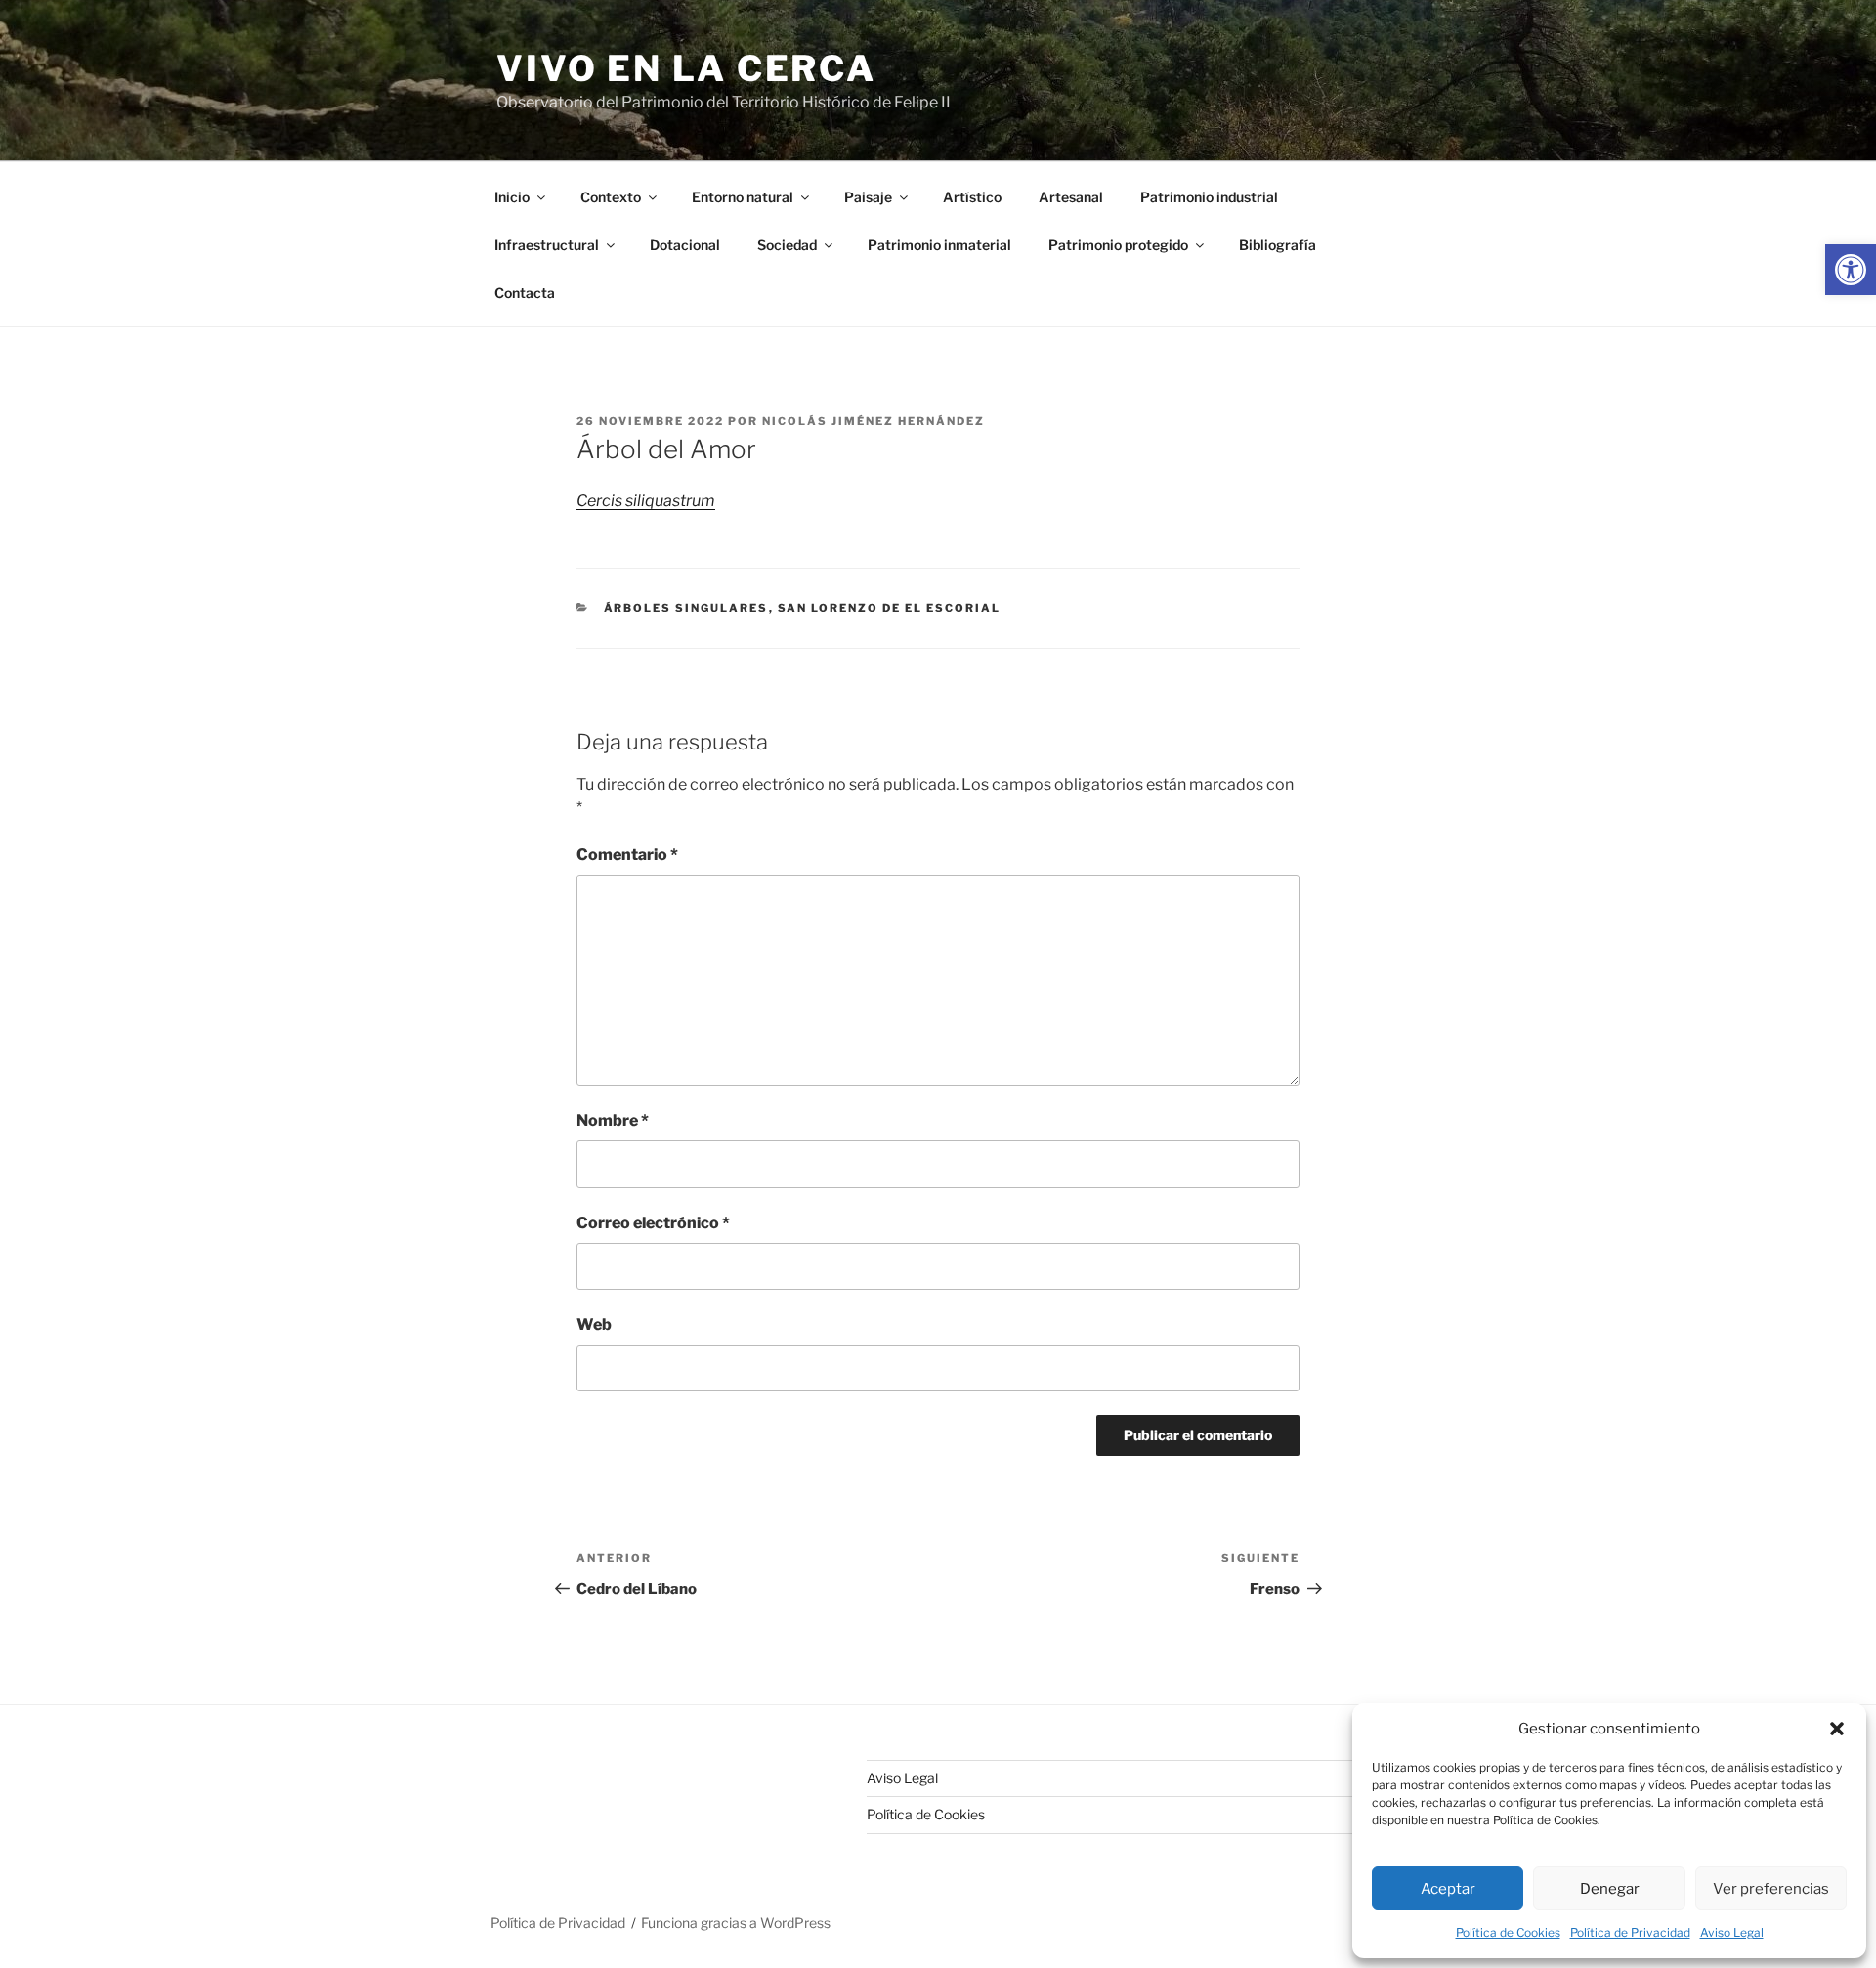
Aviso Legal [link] (1732, 1932)
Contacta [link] (525, 293)
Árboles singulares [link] (686, 608)
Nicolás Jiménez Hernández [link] (874, 421)
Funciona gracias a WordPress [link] (736, 1923)
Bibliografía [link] (1278, 245)
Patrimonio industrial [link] (1209, 197)
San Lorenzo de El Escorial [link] (890, 608)
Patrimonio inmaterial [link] (939, 245)
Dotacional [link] (685, 245)
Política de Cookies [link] (1508, 1932)
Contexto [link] (611, 197)
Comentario (627, 855)
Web (594, 1325)
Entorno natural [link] (743, 197)
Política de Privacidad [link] (1630, 1932)
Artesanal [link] (1071, 197)
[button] (1837, 1729)
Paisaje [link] (868, 197)
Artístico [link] (972, 197)
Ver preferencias (1771, 1889)
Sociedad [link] (787, 245)
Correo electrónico (653, 1223)
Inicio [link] (512, 197)
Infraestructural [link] (547, 245)
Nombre (613, 1120)
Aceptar (1448, 1889)
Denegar (1610, 1889)
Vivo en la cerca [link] (686, 68)
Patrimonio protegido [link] (1118, 245)
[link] (1851, 270)
